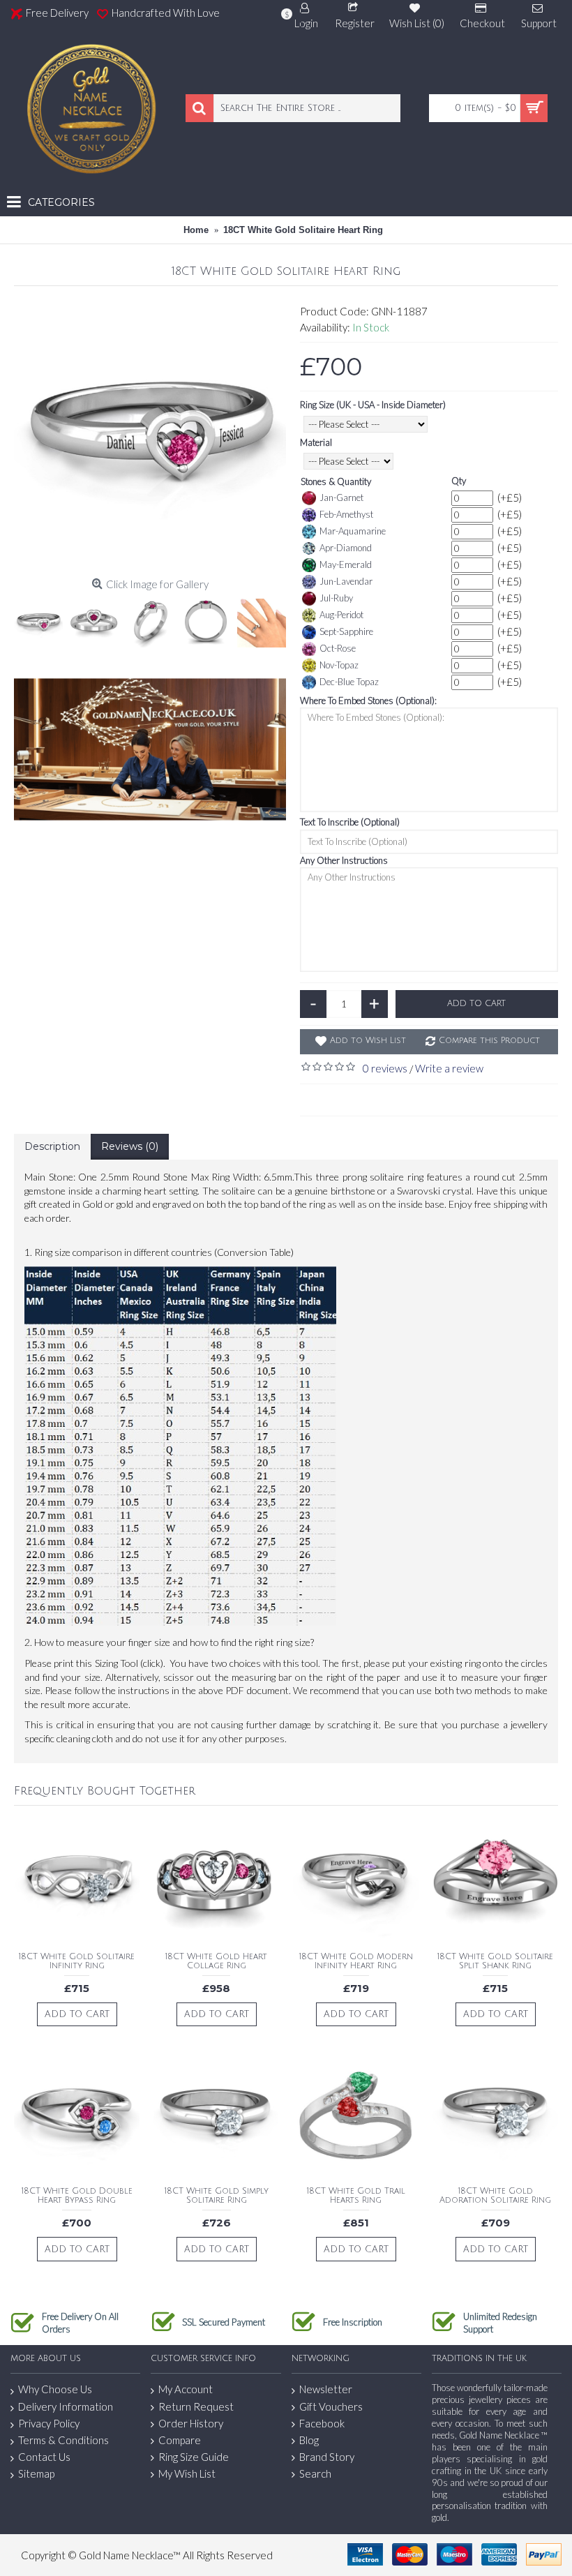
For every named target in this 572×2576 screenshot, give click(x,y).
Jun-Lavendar (346, 581)
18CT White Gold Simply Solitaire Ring (217, 2196)
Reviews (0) (130, 1146)
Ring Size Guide (194, 2457)
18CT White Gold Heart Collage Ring (216, 1961)
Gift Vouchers (331, 2406)
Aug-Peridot (341, 615)
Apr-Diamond (346, 548)
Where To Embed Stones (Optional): (368, 701)
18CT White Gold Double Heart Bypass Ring (77, 2196)
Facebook (322, 2423)
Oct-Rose (338, 648)
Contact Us (44, 2457)
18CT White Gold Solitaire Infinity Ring (77, 1961)
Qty (459, 481)
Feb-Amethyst (346, 514)
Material (316, 442)
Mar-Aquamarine (353, 531)
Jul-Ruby (336, 598)
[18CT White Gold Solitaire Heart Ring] (150, 436)
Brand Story (327, 2457)
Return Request (196, 2406)
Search (315, 2473)
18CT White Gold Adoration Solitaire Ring (495, 2196)
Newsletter (326, 2389)
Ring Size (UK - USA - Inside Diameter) (373, 405)
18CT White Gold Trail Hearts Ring (356, 2196)
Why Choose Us (55, 2389)
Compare (180, 2440)
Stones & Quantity (336, 481)
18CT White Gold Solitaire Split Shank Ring (495, 1961)
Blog (309, 2440)
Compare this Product (489, 1041)
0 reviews (385, 1068)
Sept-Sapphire (346, 631)
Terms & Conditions (63, 2440)
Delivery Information (66, 2406)
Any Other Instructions (344, 860)
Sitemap (36, 2473)
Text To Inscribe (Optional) (350, 822)
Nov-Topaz (339, 665)
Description (52, 1146)
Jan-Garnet (341, 497)
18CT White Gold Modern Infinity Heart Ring (356, 1961)
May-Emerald (346, 564)
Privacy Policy (49, 2423)
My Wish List (187, 2473)
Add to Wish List (368, 1041)
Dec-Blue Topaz (349, 682)
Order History (191, 2423)
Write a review (449, 1068)
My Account (186, 2389)
